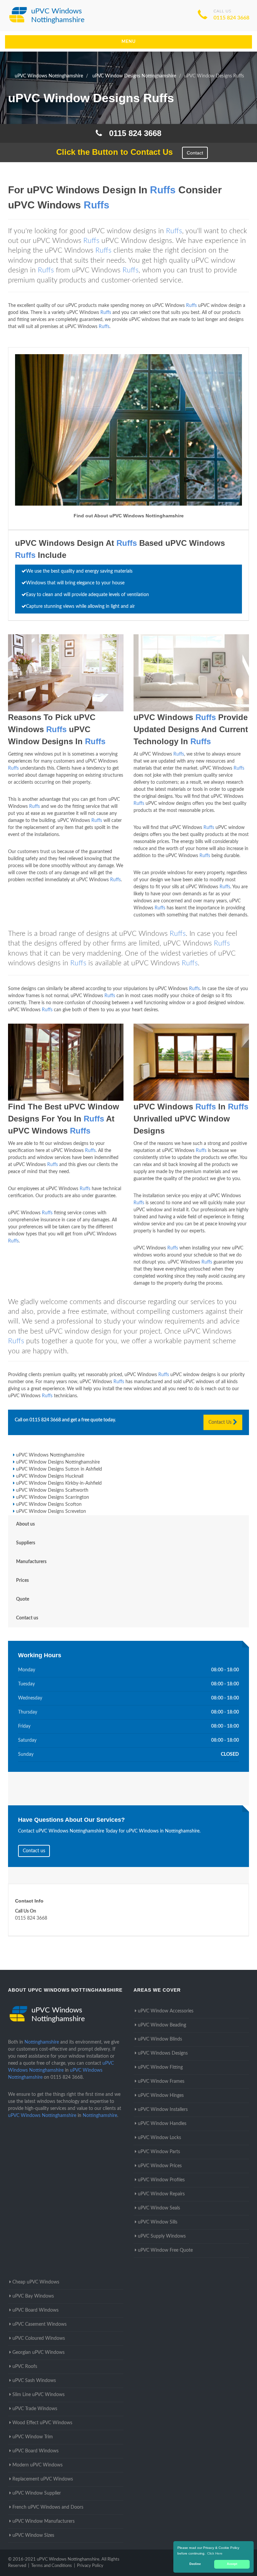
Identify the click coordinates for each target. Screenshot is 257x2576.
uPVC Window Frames (161, 2081)
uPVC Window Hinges (161, 2096)
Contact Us (221, 1422)
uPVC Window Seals (159, 2208)
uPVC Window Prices (160, 2166)
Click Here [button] (215, 2553)
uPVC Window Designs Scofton (49, 1504)
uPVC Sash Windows (34, 2381)
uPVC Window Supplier (37, 2493)
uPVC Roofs (25, 2367)
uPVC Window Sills (158, 2222)
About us (25, 1524)
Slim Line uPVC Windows (38, 2395)
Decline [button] (195, 2564)
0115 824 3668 (231, 18)
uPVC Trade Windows (35, 2409)
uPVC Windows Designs (163, 2053)
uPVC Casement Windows (39, 2324)
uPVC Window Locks (159, 2138)
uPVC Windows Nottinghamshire (50, 1455)
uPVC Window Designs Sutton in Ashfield (59, 1469)
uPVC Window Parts (159, 2152)
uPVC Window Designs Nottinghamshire (58, 1462)
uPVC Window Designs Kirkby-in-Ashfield (59, 1483)
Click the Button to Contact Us (111, 152)
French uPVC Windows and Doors (48, 2507)
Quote (23, 1599)
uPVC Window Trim (33, 2437)
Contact (195, 153)
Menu (129, 42)
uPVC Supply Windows (162, 2236)
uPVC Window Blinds (160, 2039)
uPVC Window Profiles (161, 2180)
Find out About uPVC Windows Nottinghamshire (129, 516)
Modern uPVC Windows (37, 2465)
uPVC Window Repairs (161, 2194)
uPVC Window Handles (162, 2124)
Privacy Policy (90, 2566)
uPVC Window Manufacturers (44, 2521)
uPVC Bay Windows (33, 2296)
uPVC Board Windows (35, 2310)
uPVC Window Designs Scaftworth (52, 1490)
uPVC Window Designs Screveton (51, 1511)
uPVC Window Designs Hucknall (50, 1476)
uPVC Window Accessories (166, 2011)
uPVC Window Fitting (160, 2067)
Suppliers (26, 1543)
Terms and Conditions (52, 2566)
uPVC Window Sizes (33, 2535)
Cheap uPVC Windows (36, 2282)
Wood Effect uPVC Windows (42, 2423)
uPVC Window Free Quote (165, 2250)
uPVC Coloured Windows (39, 2338)
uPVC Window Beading (162, 2025)
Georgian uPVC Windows (38, 2353)
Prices (22, 1581)
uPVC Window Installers (163, 2110)
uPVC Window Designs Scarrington (53, 1497)
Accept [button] (232, 2564)
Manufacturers (31, 1562)
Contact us (27, 1618)
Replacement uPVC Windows (43, 2479)
